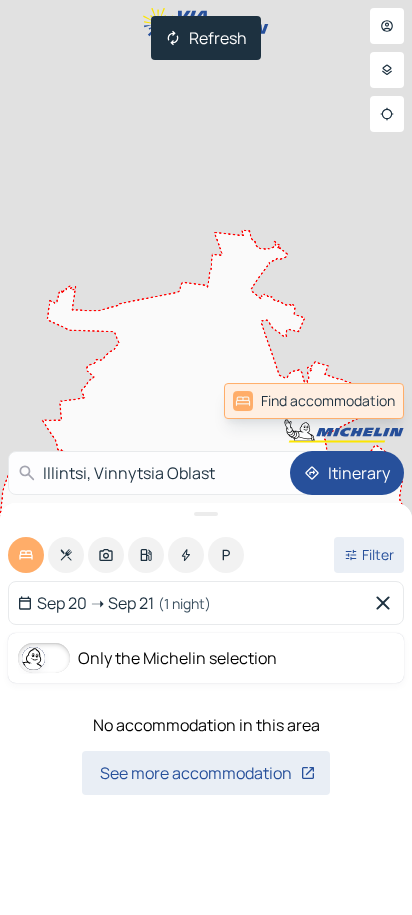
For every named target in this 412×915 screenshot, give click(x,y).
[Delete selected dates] (387, 603)
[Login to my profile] (387, 26)
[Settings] (387, 70)
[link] (314, 401)
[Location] (387, 114)
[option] (26, 555)
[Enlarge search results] (206, 514)
